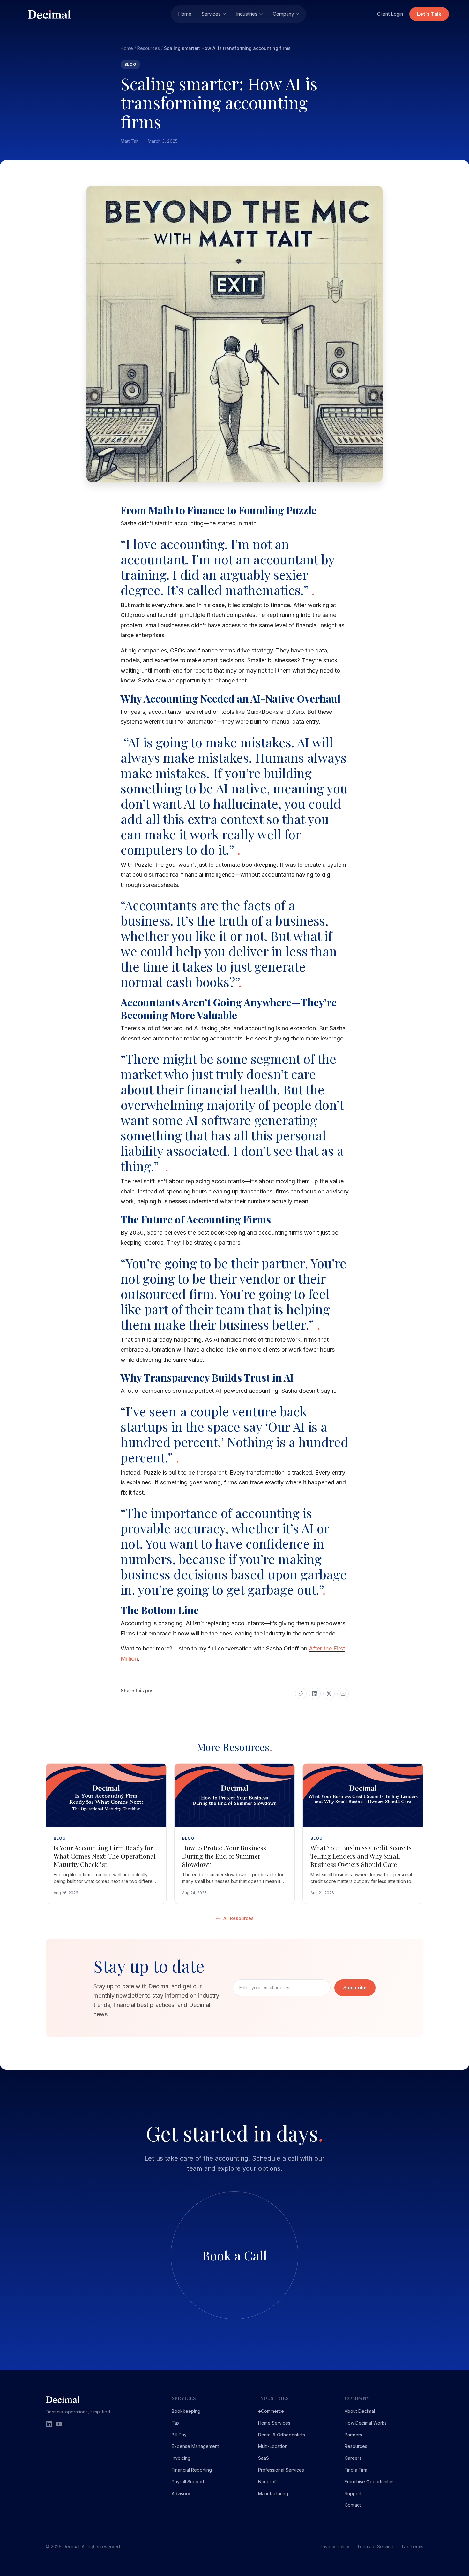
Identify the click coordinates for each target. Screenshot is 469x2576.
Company (283, 14)
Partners (353, 2435)
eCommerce (271, 2411)
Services (211, 14)
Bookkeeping (186, 2411)
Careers (353, 2458)
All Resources (238, 1918)
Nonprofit (268, 2482)
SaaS (264, 2458)
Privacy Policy (335, 2546)
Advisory (181, 2493)
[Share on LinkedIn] (315, 1694)
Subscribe (355, 1988)
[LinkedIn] (49, 2424)
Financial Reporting (192, 2470)
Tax (176, 2423)
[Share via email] (343, 1694)
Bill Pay (179, 2435)
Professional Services (281, 2470)
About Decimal (360, 2411)
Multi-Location (273, 2446)
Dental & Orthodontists (282, 2435)
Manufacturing (273, 2493)
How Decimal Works (366, 2423)
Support (353, 2493)
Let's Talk (429, 14)
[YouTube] (59, 2424)
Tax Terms (412, 2546)
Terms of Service (375, 2546)
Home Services (274, 2423)
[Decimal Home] (96, 14)
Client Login (390, 14)
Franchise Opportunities (370, 2482)
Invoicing (181, 2458)
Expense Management (195, 2446)
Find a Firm (356, 2470)
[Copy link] (301, 1694)
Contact (353, 2505)
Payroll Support (188, 2482)
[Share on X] (329, 1694)
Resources (149, 48)
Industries (247, 14)
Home (185, 14)
